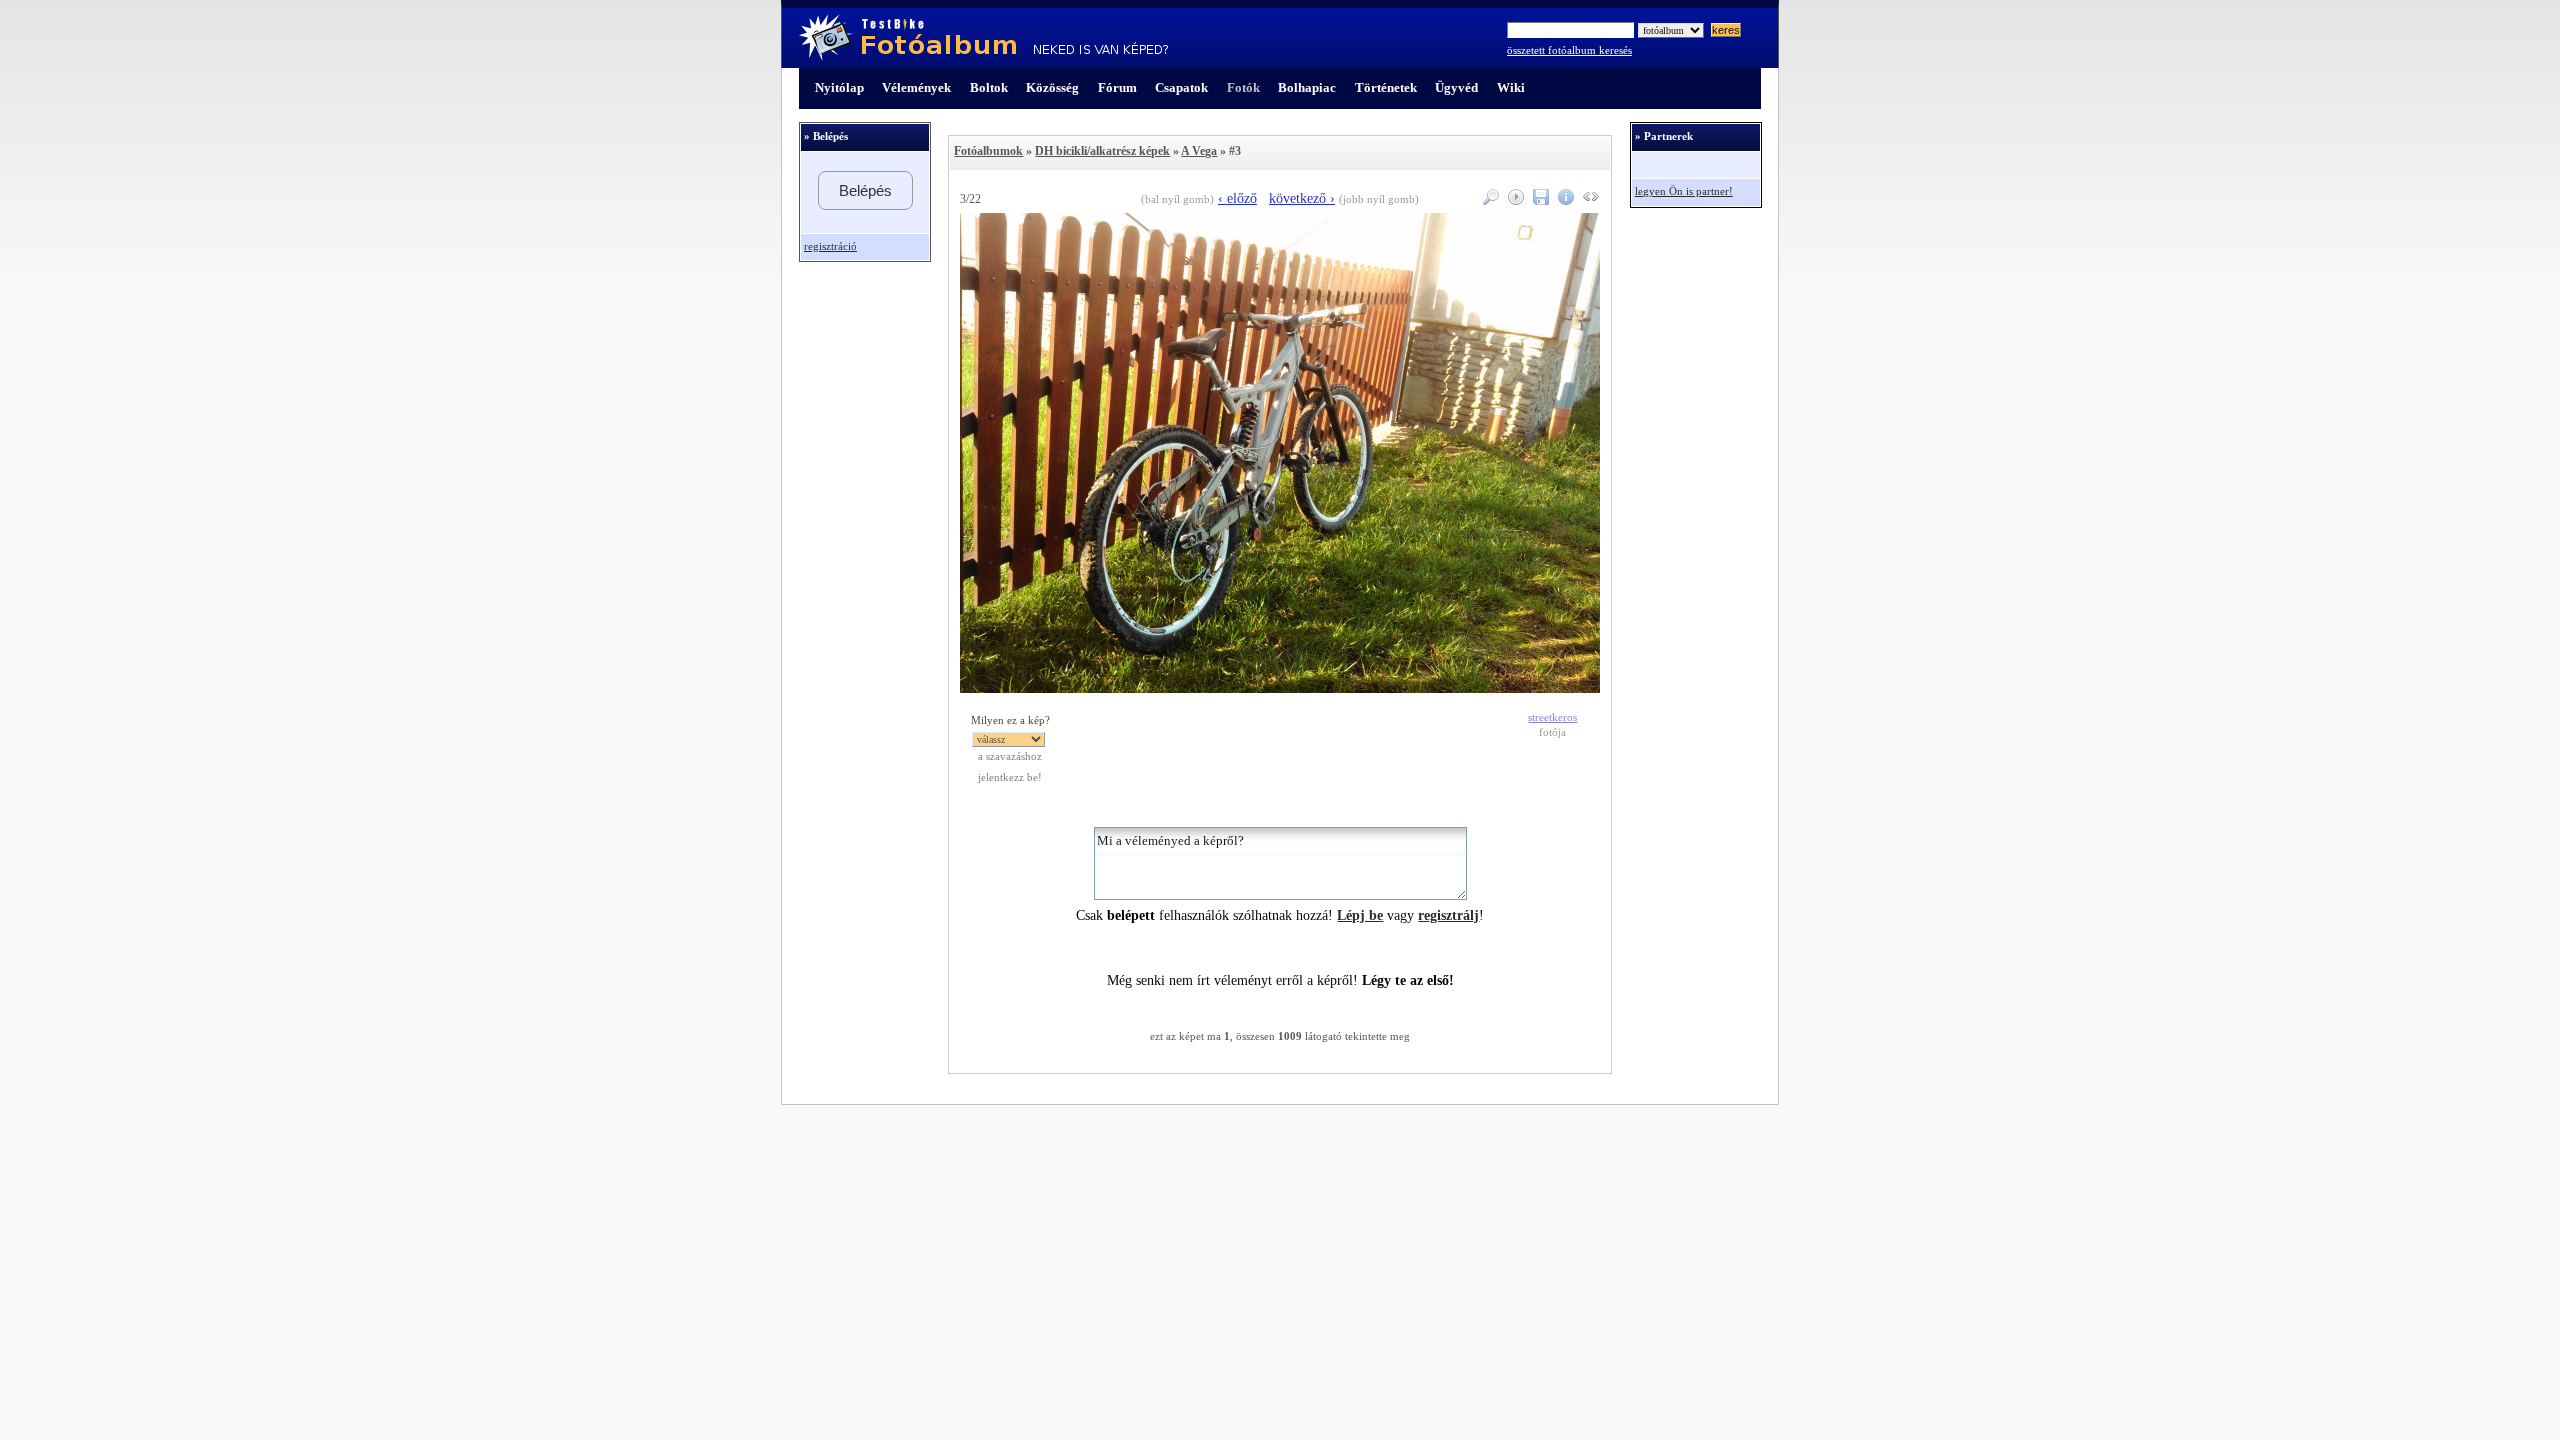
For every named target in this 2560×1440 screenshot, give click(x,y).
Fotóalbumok (988, 151)
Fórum (1117, 87)
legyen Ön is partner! (1684, 191)
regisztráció (830, 246)
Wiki (1511, 87)
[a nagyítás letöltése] (1538, 200)
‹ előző (1237, 198)
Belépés (865, 190)
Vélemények (916, 87)
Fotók (1243, 87)
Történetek (1386, 87)
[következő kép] (1280, 688)
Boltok (989, 87)
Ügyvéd (1456, 87)
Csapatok (1181, 87)
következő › (1302, 198)
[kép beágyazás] (1588, 200)
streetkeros (1552, 717)
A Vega (1199, 151)
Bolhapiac (1307, 87)
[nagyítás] (1488, 200)
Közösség (1052, 87)
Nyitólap (839, 87)
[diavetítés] (1513, 200)
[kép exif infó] (1563, 200)
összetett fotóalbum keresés (1569, 50)
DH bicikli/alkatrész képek (1102, 151)
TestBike (983, 38)
